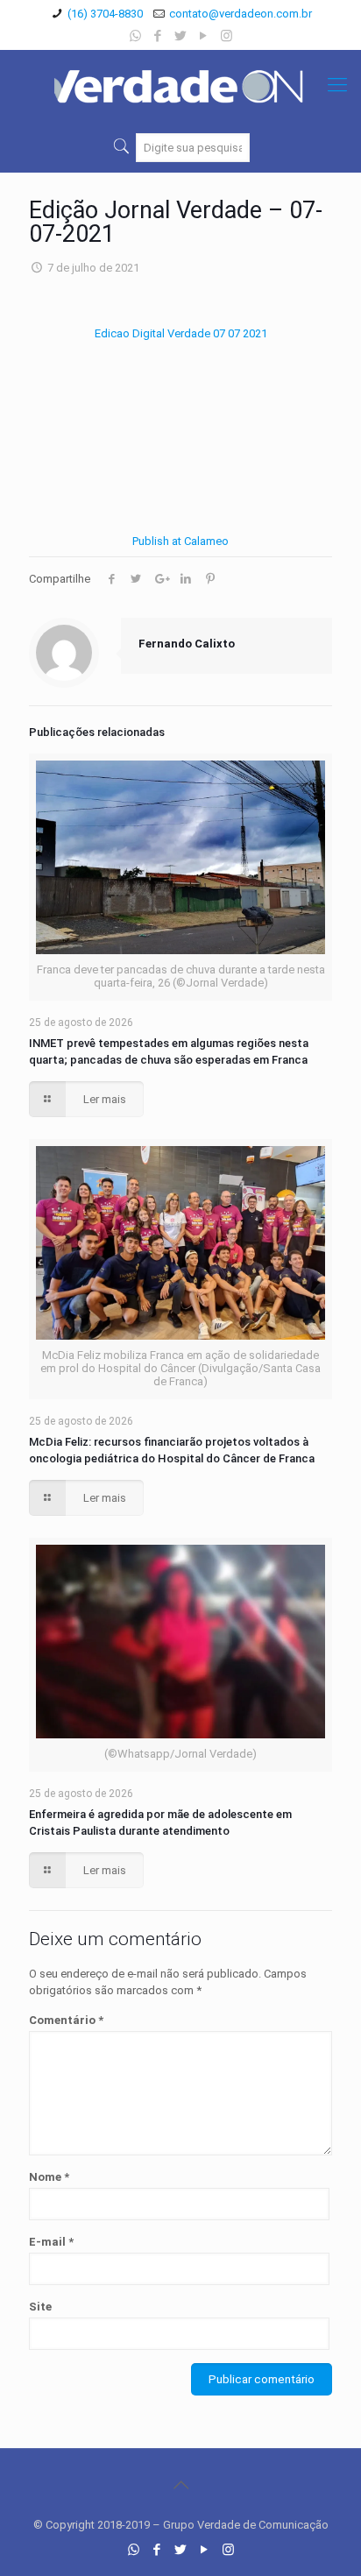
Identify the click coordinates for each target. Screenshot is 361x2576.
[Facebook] (158, 36)
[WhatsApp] (135, 36)
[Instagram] (227, 36)
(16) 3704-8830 (105, 14)
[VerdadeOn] (180, 85)
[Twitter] (181, 36)
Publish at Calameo (180, 541)
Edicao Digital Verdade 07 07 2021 (181, 333)
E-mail (51, 2242)
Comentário (66, 2020)
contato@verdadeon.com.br (241, 14)
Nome (49, 2177)
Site (40, 2307)
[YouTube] (204, 36)
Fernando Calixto (187, 644)
